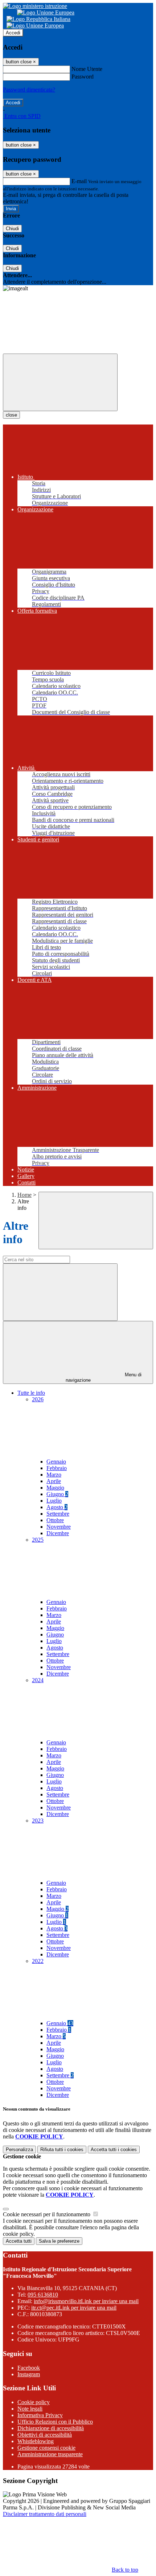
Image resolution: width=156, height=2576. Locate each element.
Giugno (57, 1494)
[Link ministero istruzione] (35, 6)
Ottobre (55, 1520)
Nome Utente (87, 69)
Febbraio (57, 1468)
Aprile (54, 1481)
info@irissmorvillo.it (86, 2301)
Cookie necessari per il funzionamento (47, 2214)
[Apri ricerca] (96, 1221)
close (11, 415)
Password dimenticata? (29, 90)
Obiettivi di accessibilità (45, 2435)
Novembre (59, 1527)
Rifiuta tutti (62, 2150)
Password (83, 77)
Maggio (55, 1488)
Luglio (54, 1501)
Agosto (57, 1507)
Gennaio (56, 1462)
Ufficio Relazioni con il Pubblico (55, 2422)
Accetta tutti (114, 2150)
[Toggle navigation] (60, 382)
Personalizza (19, 2150)
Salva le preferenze (59, 2241)
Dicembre (58, 1533)
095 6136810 (43, 2295)
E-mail (79, 181)
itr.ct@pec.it (74, 2308)
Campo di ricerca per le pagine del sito (47, 1252)
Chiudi (12, 229)
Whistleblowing (36, 2441)
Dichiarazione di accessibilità (51, 2428)
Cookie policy (34, 2402)
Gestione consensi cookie (46, 2448)
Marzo (54, 1475)
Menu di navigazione (104, 1377)
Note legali (30, 2409)
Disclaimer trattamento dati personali (45, 2514)
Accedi (13, 33)
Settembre (58, 1514)
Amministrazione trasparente (50, 2454)
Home (24, 1195)
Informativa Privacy (40, 2415)
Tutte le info (31, 1393)
